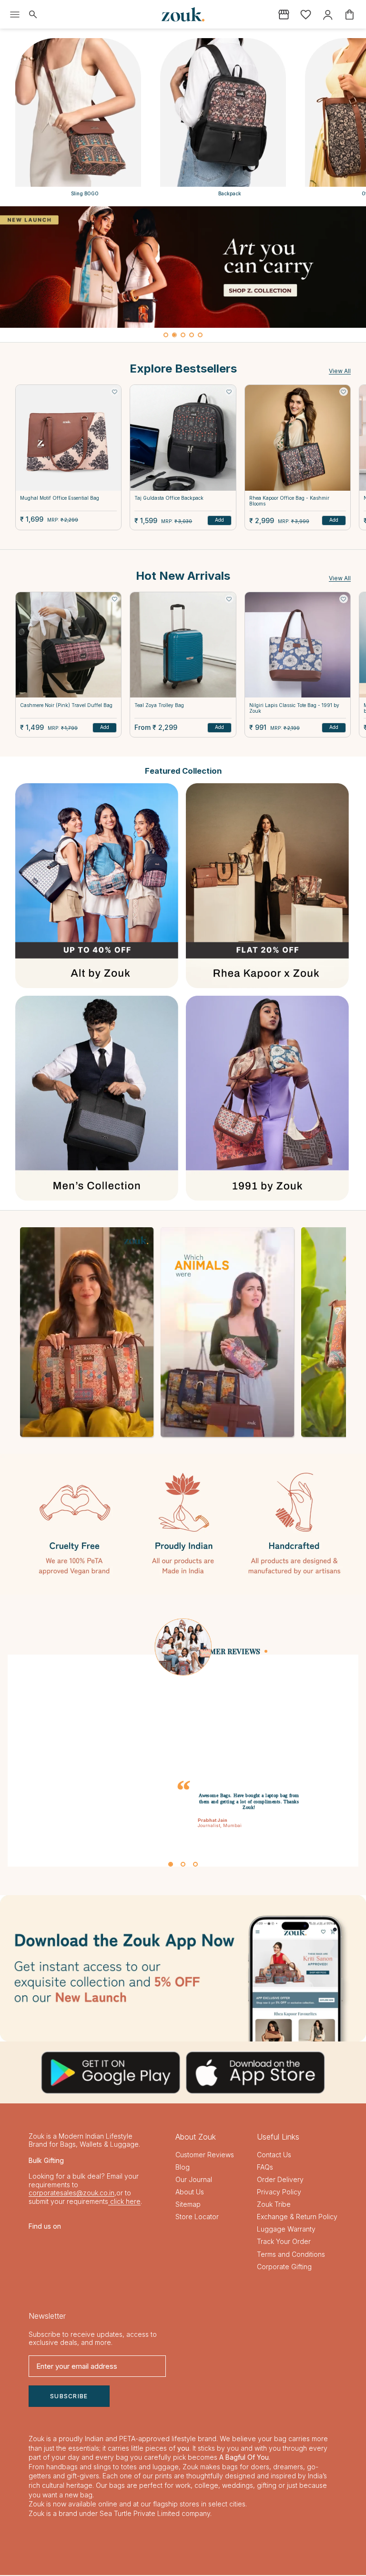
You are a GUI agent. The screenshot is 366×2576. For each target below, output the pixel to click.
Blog (183, 2167)
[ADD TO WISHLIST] (114, 392)
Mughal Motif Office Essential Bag (60, 498)
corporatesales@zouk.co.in (71, 2194)
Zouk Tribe (274, 2205)
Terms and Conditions (291, 2255)
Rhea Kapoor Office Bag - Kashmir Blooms (289, 501)
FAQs (265, 2167)
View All (340, 371)
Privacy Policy (279, 2193)
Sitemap (188, 2205)
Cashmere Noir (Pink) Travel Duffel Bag (66, 705)
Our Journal (194, 2180)
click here (124, 2202)
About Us (190, 2193)
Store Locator (197, 2217)
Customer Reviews (205, 2155)
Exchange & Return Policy (297, 2217)
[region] (183, 274)
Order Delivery (280, 2180)
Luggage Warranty (286, 2230)
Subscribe (69, 2397)
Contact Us (274, 2155)
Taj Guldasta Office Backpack (169, 498)
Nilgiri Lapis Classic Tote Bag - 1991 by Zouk (294, 708)
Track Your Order (284, 2242)
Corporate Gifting (284, 2267)
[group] (183, 267)
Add (219, 520)
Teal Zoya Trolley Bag (159, 705)
